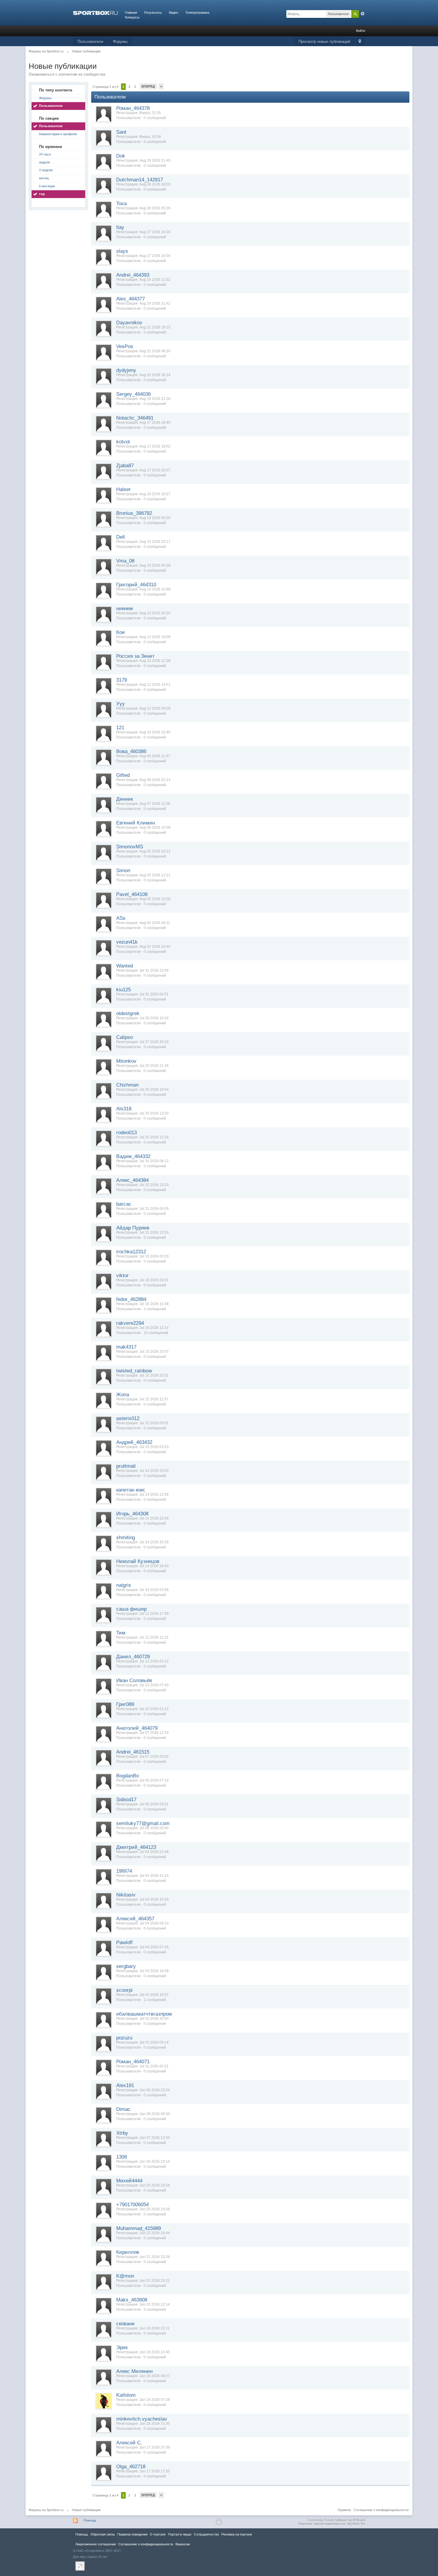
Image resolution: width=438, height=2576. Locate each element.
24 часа (45, 154)
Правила (344, 2510)
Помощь (90, 2520)
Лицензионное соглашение (96, 2544)
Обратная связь (103, 2534)
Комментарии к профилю (58, 134)
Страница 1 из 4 (105, 87)
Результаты (153, 13)
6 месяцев (47, 186)
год (42, 194)
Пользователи (90, 42)
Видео (174, 13)
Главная (131, 13)
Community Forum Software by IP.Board (336, 2520)
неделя (44, 162)
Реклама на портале (237, 2534)
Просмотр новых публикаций (324, 42)
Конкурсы (132, 17)
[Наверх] (219, 2522)
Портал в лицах (180, 2534)
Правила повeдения (132, 2534)
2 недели (46, 170)
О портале (158, 2534)
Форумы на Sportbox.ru (46, 2510)
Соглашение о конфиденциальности (381, 2510)
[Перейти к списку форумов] (95, 13)
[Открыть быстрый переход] (360, 42)
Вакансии (183, 2544)
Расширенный (363, 14)
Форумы (120, 42)
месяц (44, 178)
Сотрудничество (206, 2534)
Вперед (148, 86)
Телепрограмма (197, 13)
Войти (361, 31)
